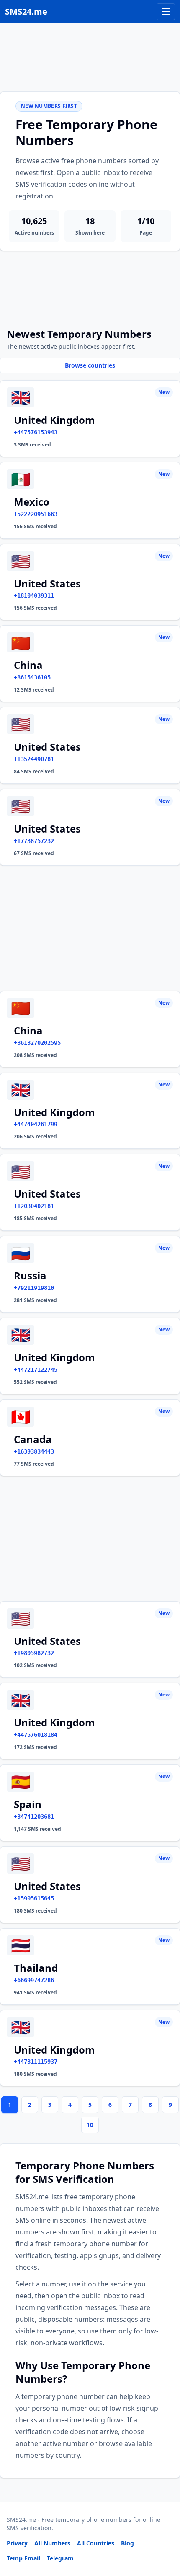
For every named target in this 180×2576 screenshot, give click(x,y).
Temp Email (23, 2558)
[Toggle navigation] (166, 12)
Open (58, 2559)
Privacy (17, 2543)
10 (90, 2125)
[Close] (165, 2532)
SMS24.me (26, 12)
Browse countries (90, 365)
